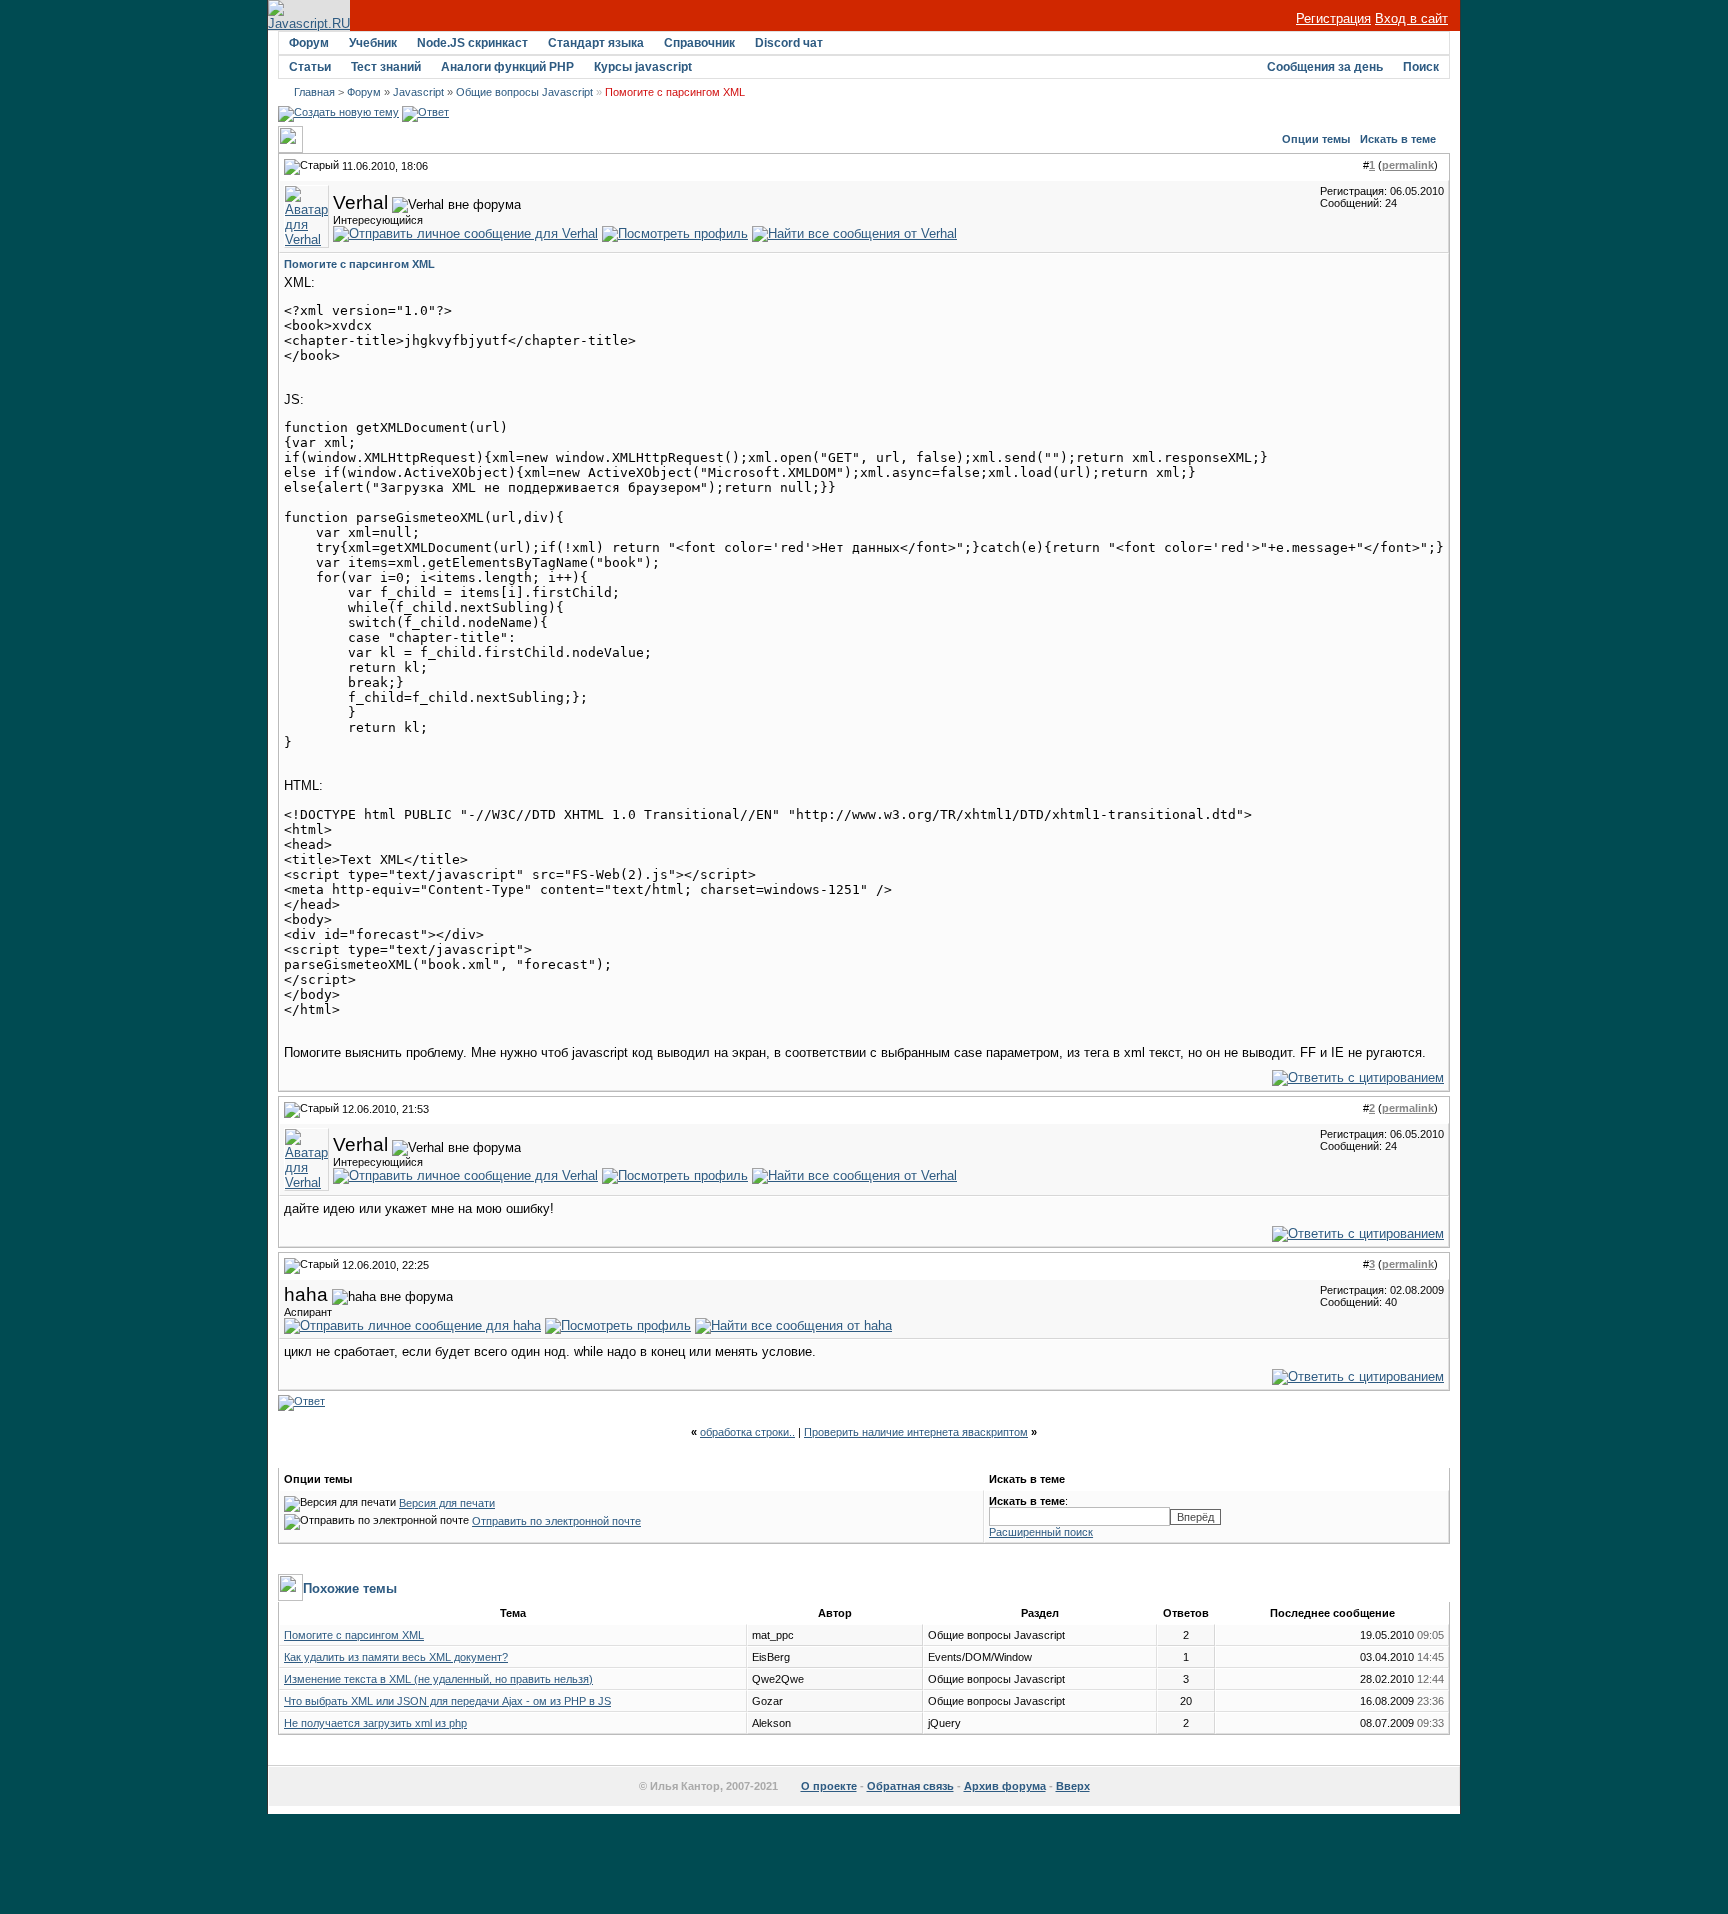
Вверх (1073, 1786)
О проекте (829, 1786)
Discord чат (789, 43)
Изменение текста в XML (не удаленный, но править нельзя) (438, 1679)
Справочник (699, 43)
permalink (1408, 165)
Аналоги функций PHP (507, 67)
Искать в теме (1398, 139)
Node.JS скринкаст (472, 43)
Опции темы (1316, 139)
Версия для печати (447, 1503)
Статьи (310, 67)
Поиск (1421, 67)
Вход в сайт (1411, 18)
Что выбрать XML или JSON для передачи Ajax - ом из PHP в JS (447, 1701)
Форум (309, 43)
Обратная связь (910, 1786)
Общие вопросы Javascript (524, 92)
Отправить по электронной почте (556, 1521)
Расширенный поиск (1041, 1532)
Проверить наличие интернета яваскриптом (916, 1432)
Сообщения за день (1325, 67)
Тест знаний (386, 67)
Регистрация (1333, 18)
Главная (314, 92)
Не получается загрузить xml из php (375, 1723)
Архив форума (1005, 1786)
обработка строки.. (747, 1432)
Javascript (418, 92)
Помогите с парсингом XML (354, 1635)
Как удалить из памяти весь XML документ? (396, 1657)
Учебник (373, 43)
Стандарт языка (596, 43)
